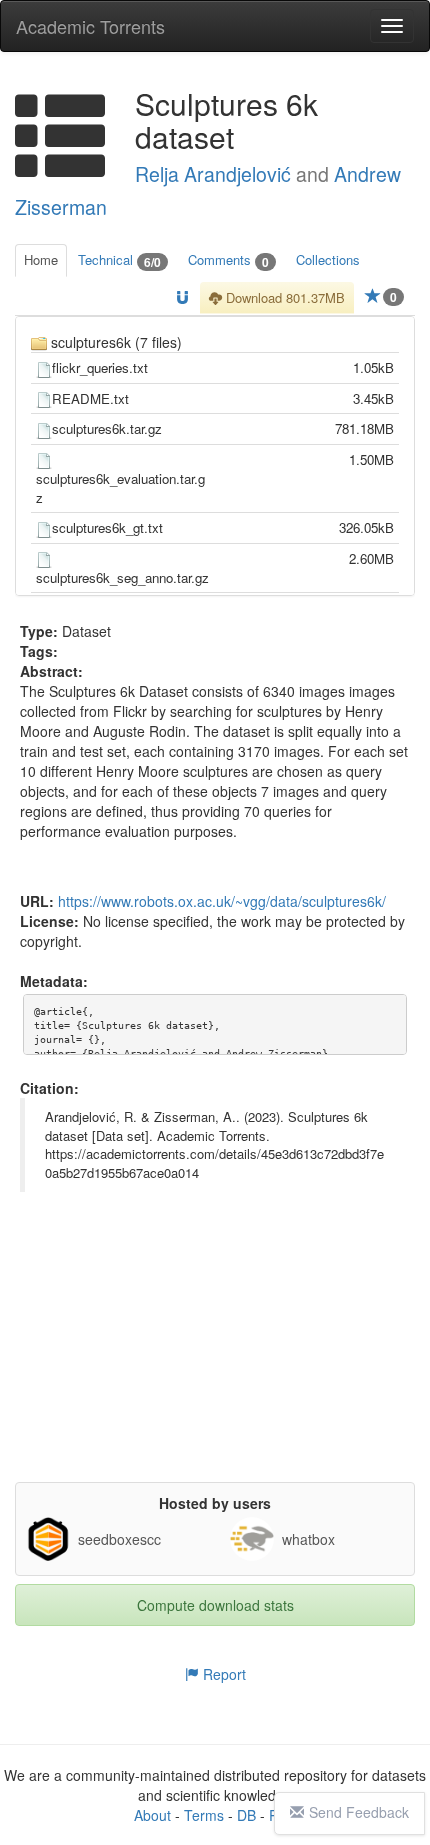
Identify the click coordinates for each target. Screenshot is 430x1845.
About (152, 1815)
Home (41, 259)
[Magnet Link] (182, 298)
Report (222, 1674)
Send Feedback (359, 1812)
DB (246, 1815)
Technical (119, 260)
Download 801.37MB (283, 297)
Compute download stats (215, 1605)
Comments (228, 260)
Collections (328, 259)
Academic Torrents (90, 26)
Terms (204, 1815)
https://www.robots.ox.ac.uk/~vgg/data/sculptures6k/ (222, 901)
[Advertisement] (215, 1357)
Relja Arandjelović (213, 174)
